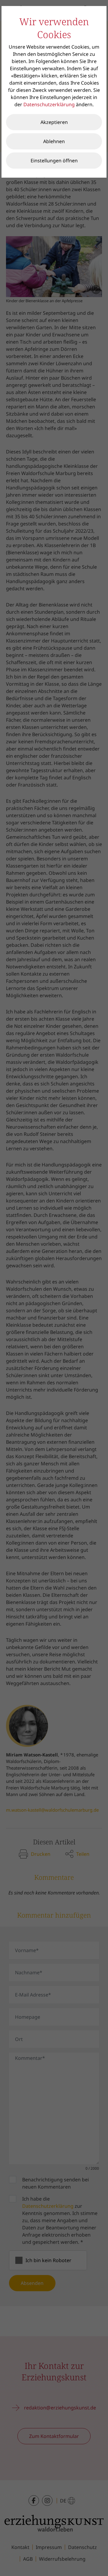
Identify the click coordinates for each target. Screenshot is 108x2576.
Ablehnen (54, 141)
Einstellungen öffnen (54, 161)
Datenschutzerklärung (49, 104)
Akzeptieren (54, 122)
